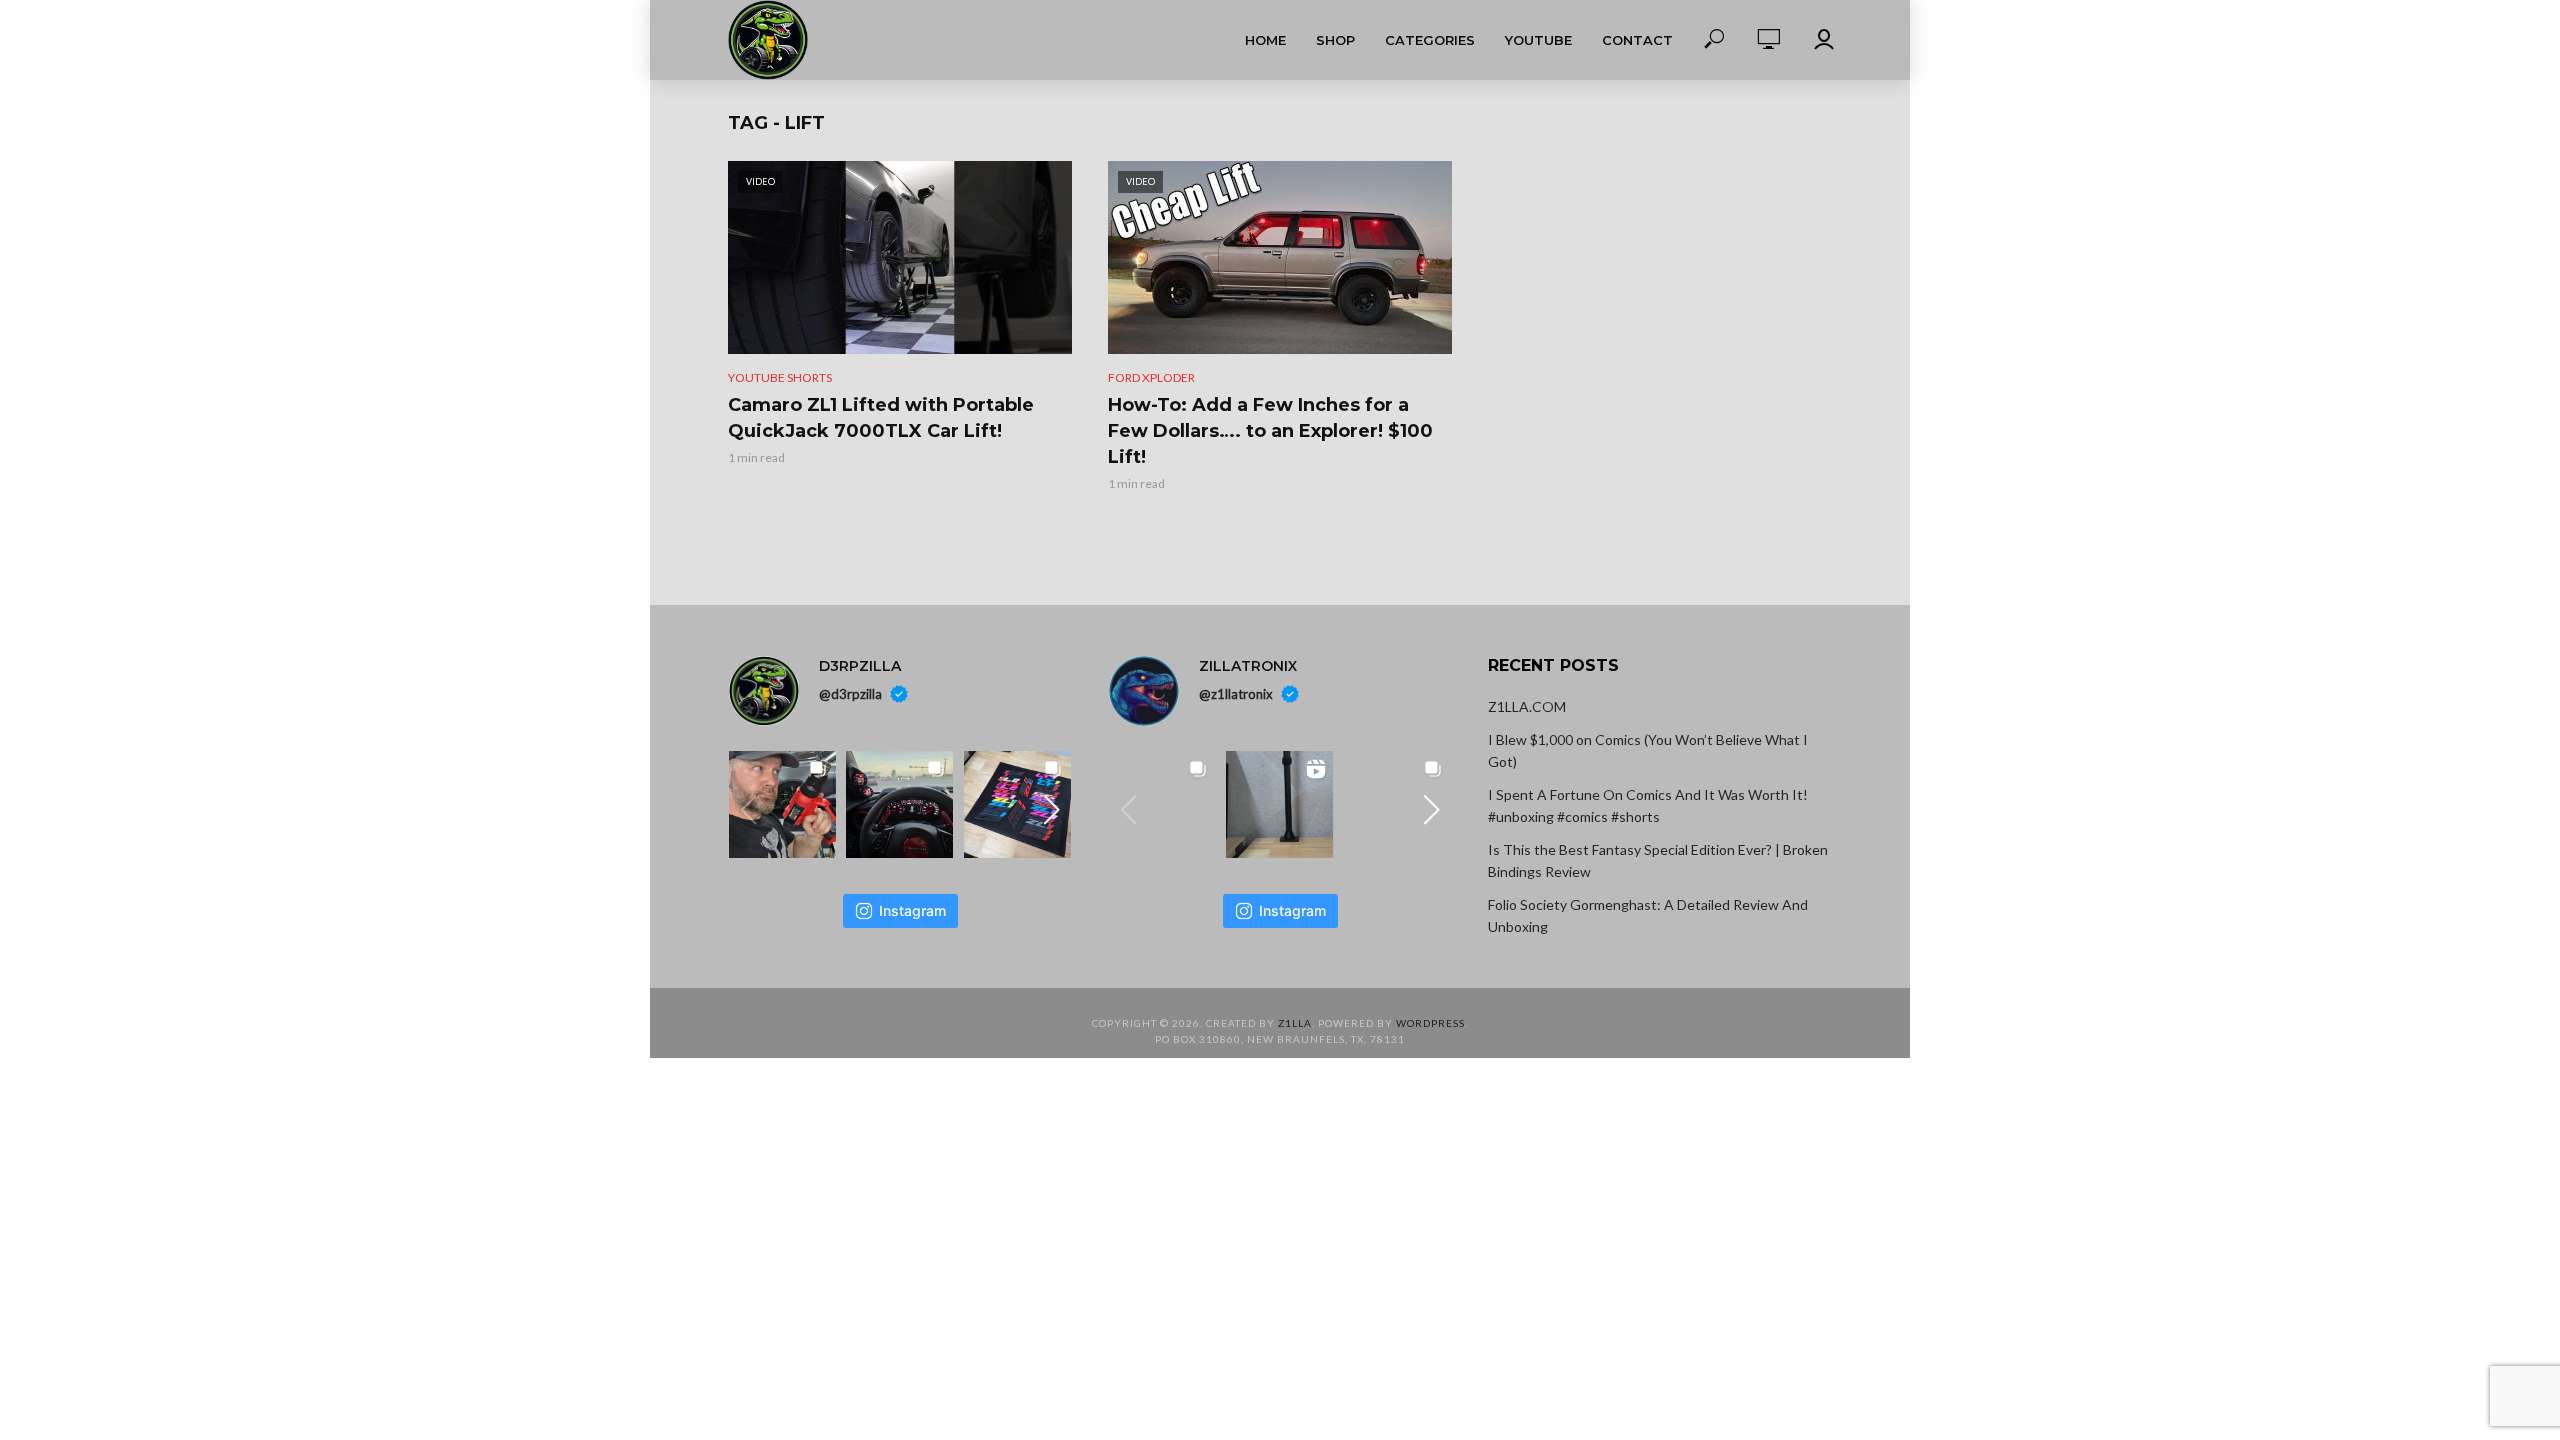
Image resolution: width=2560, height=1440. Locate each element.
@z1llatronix (1236, 694)
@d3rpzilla (850, 694)
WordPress (1430, 1023)
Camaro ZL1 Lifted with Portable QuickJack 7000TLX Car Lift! (881, 418)
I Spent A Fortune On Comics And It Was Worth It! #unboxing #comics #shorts (1648, 805)
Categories (1430, 40)
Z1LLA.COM (1527, 706)
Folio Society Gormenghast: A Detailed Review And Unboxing (1648, 915)
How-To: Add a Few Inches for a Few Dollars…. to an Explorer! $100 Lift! (1270, 431)
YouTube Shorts (780, 377)
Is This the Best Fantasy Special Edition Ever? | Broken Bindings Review (1658, 860)
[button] (1052, 810)
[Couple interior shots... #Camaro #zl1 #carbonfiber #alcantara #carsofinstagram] (899, 804)
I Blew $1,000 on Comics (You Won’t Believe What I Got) (1648, 750)
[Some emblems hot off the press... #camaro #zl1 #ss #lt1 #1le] (1017, 804)
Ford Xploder (1151, 377)
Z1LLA (1295, 1023)
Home (1265, 40)
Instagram (912, 910)
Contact (1637, 40)
